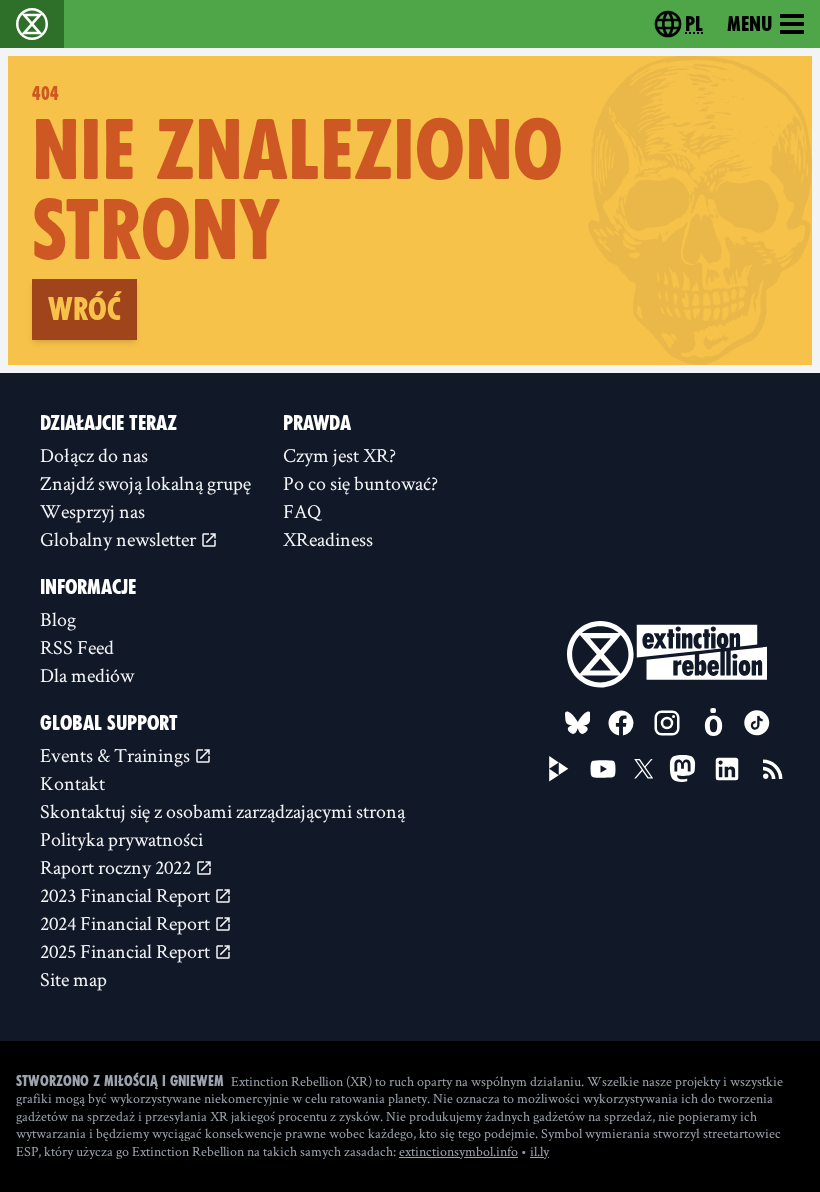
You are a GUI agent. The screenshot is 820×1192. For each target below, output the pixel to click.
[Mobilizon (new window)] (713, 723)
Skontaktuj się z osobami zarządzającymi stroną (222, 811)
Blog (58, 619)
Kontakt (72, 783)
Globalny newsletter (120, 539)
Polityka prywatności (121, 839)
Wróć (84, 309)
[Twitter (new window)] (644, 769)
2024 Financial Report (127, 923)
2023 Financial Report (127, 895)
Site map (73, 979)
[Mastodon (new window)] (682, 768)
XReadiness (328, 539)
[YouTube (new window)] (603, 769)
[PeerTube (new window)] (559, 769)
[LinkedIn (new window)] (727, 769)
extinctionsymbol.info (458, 1151)
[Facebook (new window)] (621, 723)
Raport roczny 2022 (117, 867)
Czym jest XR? (339, 455)
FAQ (302, 511)
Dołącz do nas (94, 455)
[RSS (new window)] (773, 769)
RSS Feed (77, 647)
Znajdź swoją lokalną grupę (145, 483)
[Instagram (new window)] (667, 723)
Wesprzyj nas (92, 511)
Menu (749, 24)
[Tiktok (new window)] (757, 723)
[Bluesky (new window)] (578, 723)
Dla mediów (87, 675)
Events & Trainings (117, 755)
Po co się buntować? (360, 483)
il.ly (539, 1151)
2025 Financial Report (127, 951)
